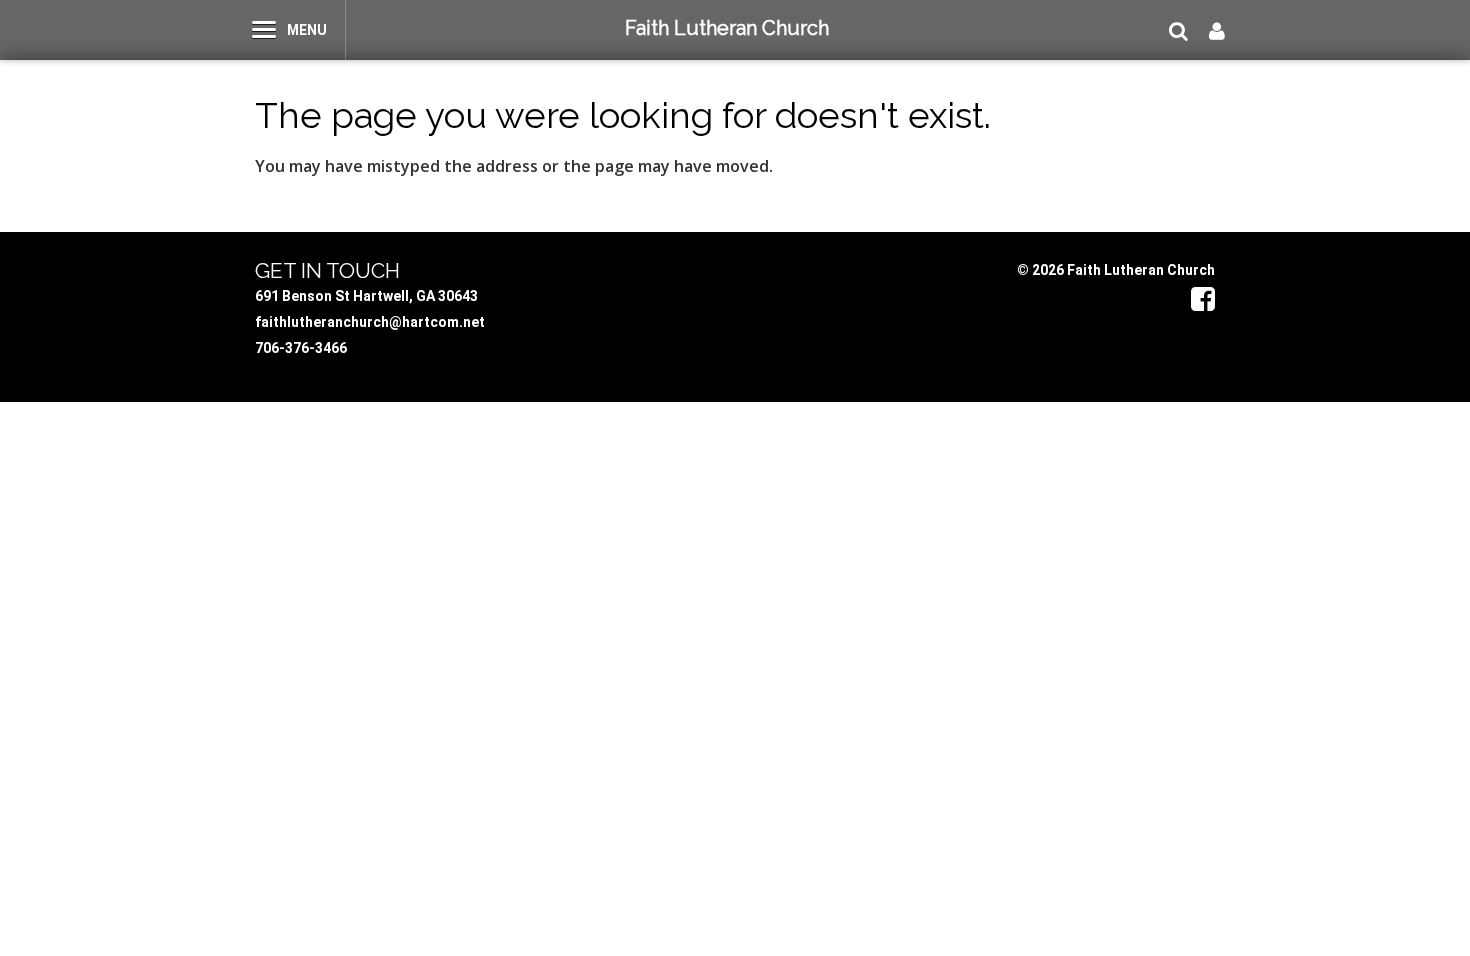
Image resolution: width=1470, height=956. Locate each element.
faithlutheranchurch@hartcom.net (370, 322)
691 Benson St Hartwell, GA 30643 (366, 296)
